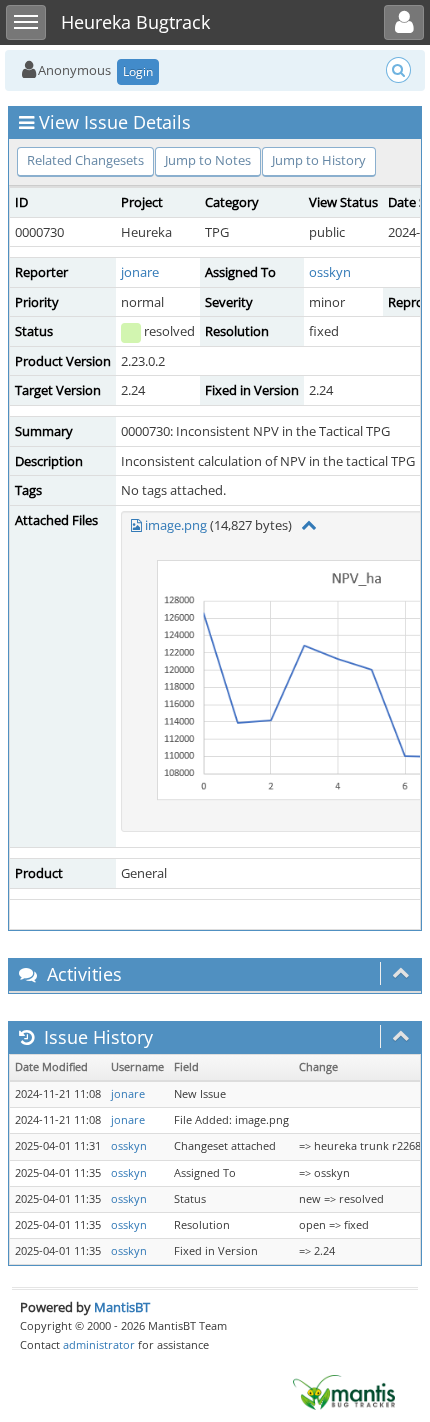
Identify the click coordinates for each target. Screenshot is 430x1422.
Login (138, 71)
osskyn (330, 272)
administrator (99, 1344)
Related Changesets (85, 160)
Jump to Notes (208, 160)
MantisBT (122, 1307)
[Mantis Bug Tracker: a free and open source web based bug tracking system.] (344, 1391)
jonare (140, 272)
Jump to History (319, 160)
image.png (176, 525)
